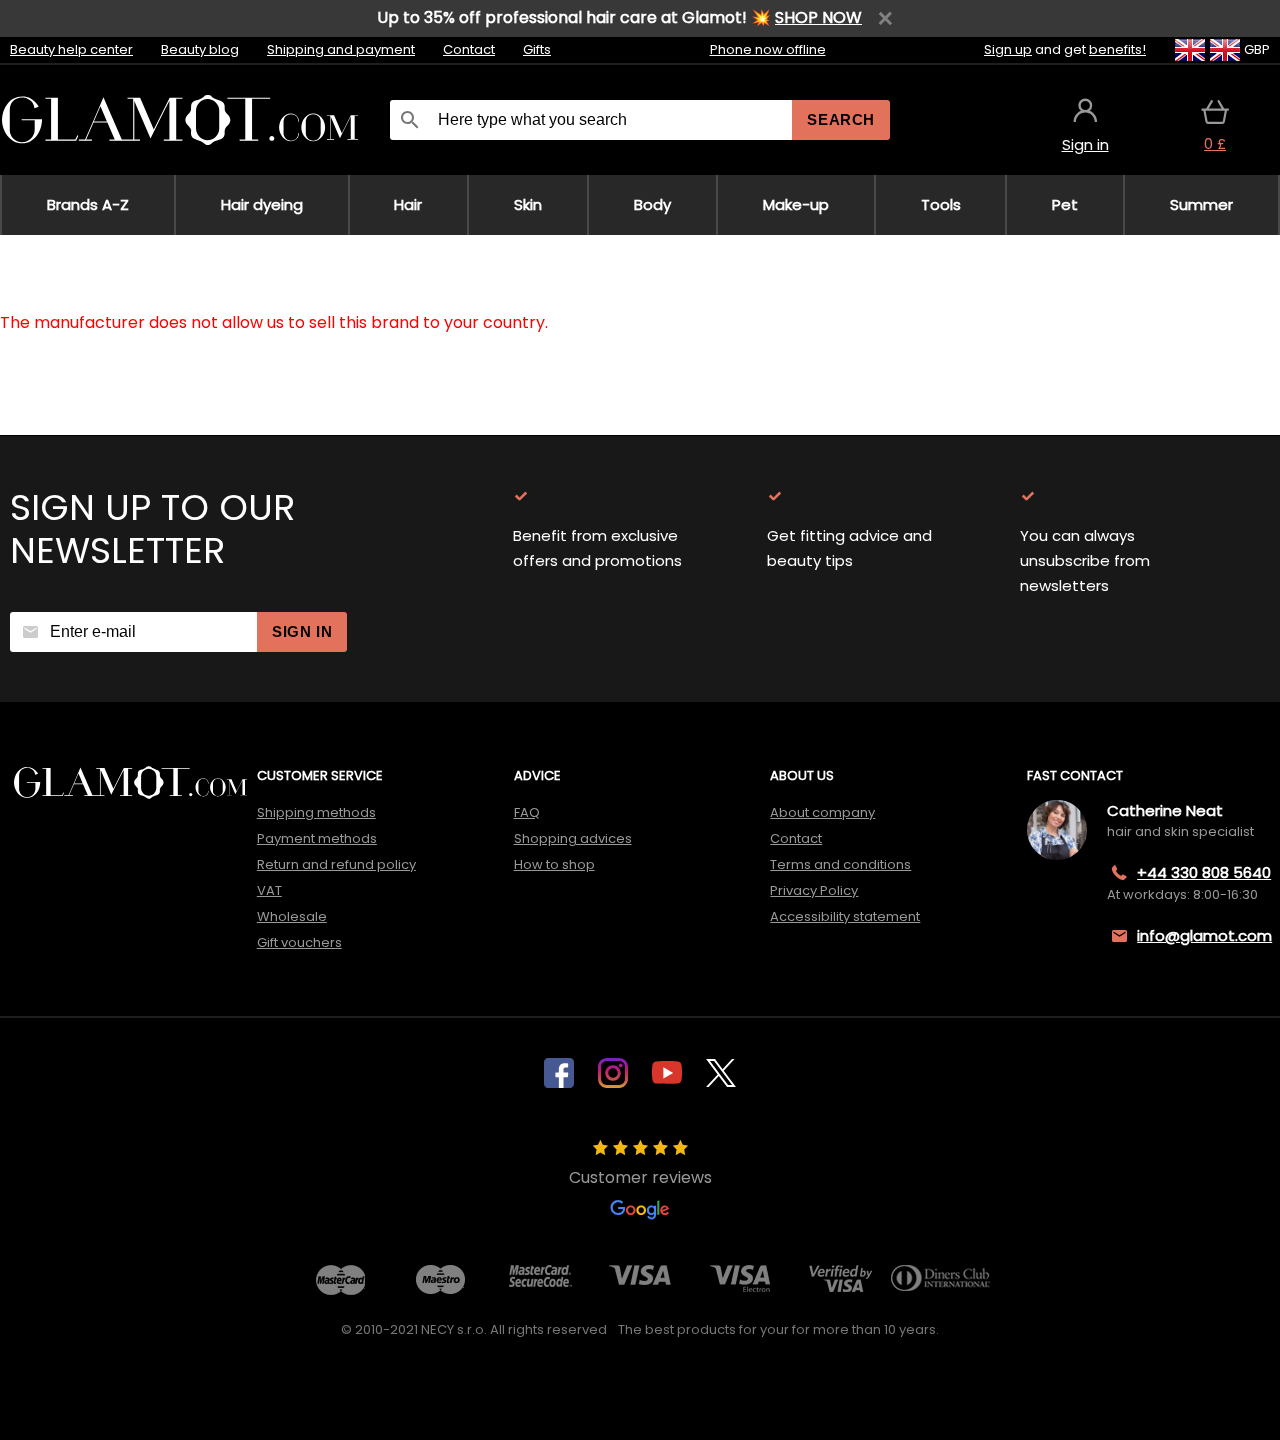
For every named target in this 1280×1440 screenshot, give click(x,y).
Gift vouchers (299, 942)
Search (841, 119)
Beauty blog (200, 49)
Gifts (537, 49)
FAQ (527, 812)
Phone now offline (768, 49)
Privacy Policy (814, 890)
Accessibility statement (845, 916)
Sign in (302, 631)
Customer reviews (640, 1177)
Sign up (1008, 49)
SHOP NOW (818, 17)
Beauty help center (71, 49)
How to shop (554, 864)
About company (822, 812)
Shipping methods (316, 812)
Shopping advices (573, 838)
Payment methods (317, 838)
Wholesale (292, 916)
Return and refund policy (336, 864)
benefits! (1117, 49)
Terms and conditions (840, 864)
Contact (469, 49)
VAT (269, 890)
